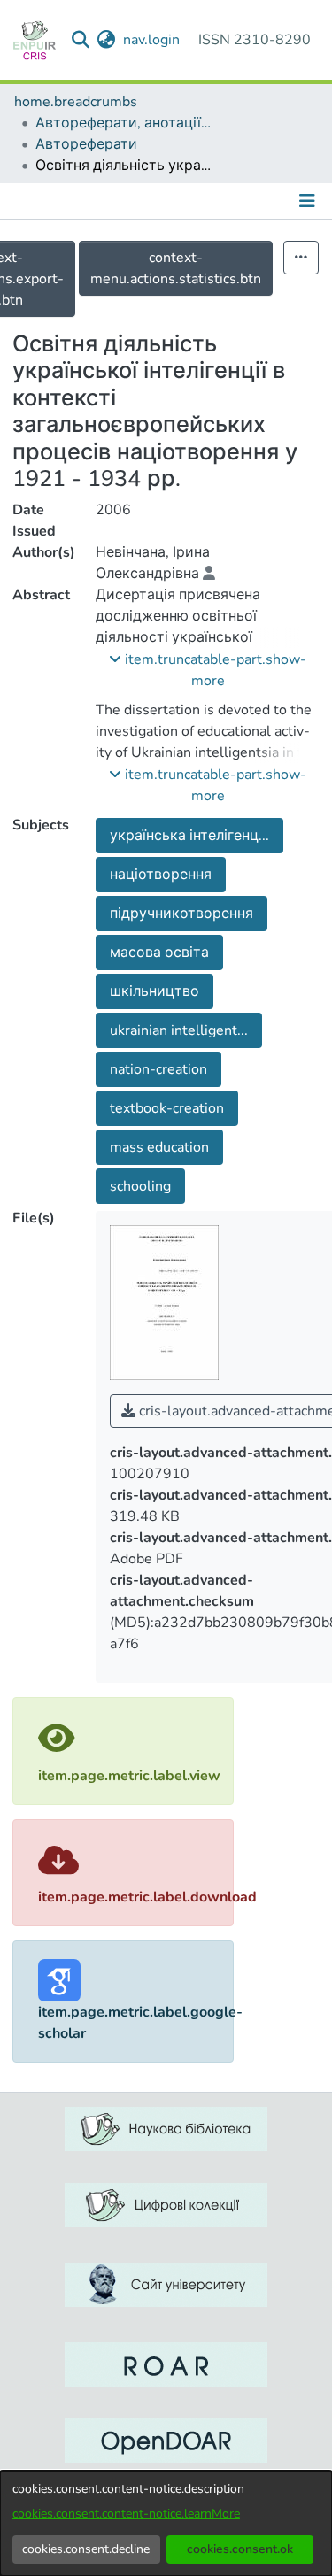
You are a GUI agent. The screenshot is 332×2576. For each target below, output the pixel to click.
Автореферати (86, 144)
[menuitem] (107, 40)
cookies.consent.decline (86, 2549)
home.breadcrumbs (76, 102)
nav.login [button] (152, 40)
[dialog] (166, 2523)
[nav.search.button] (81, 40)
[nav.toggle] (309, 201)
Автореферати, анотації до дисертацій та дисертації (124, 123)
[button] (208, 670)
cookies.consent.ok (240, 2549)
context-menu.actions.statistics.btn (176, 268)
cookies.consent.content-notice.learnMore (126, 2514)
